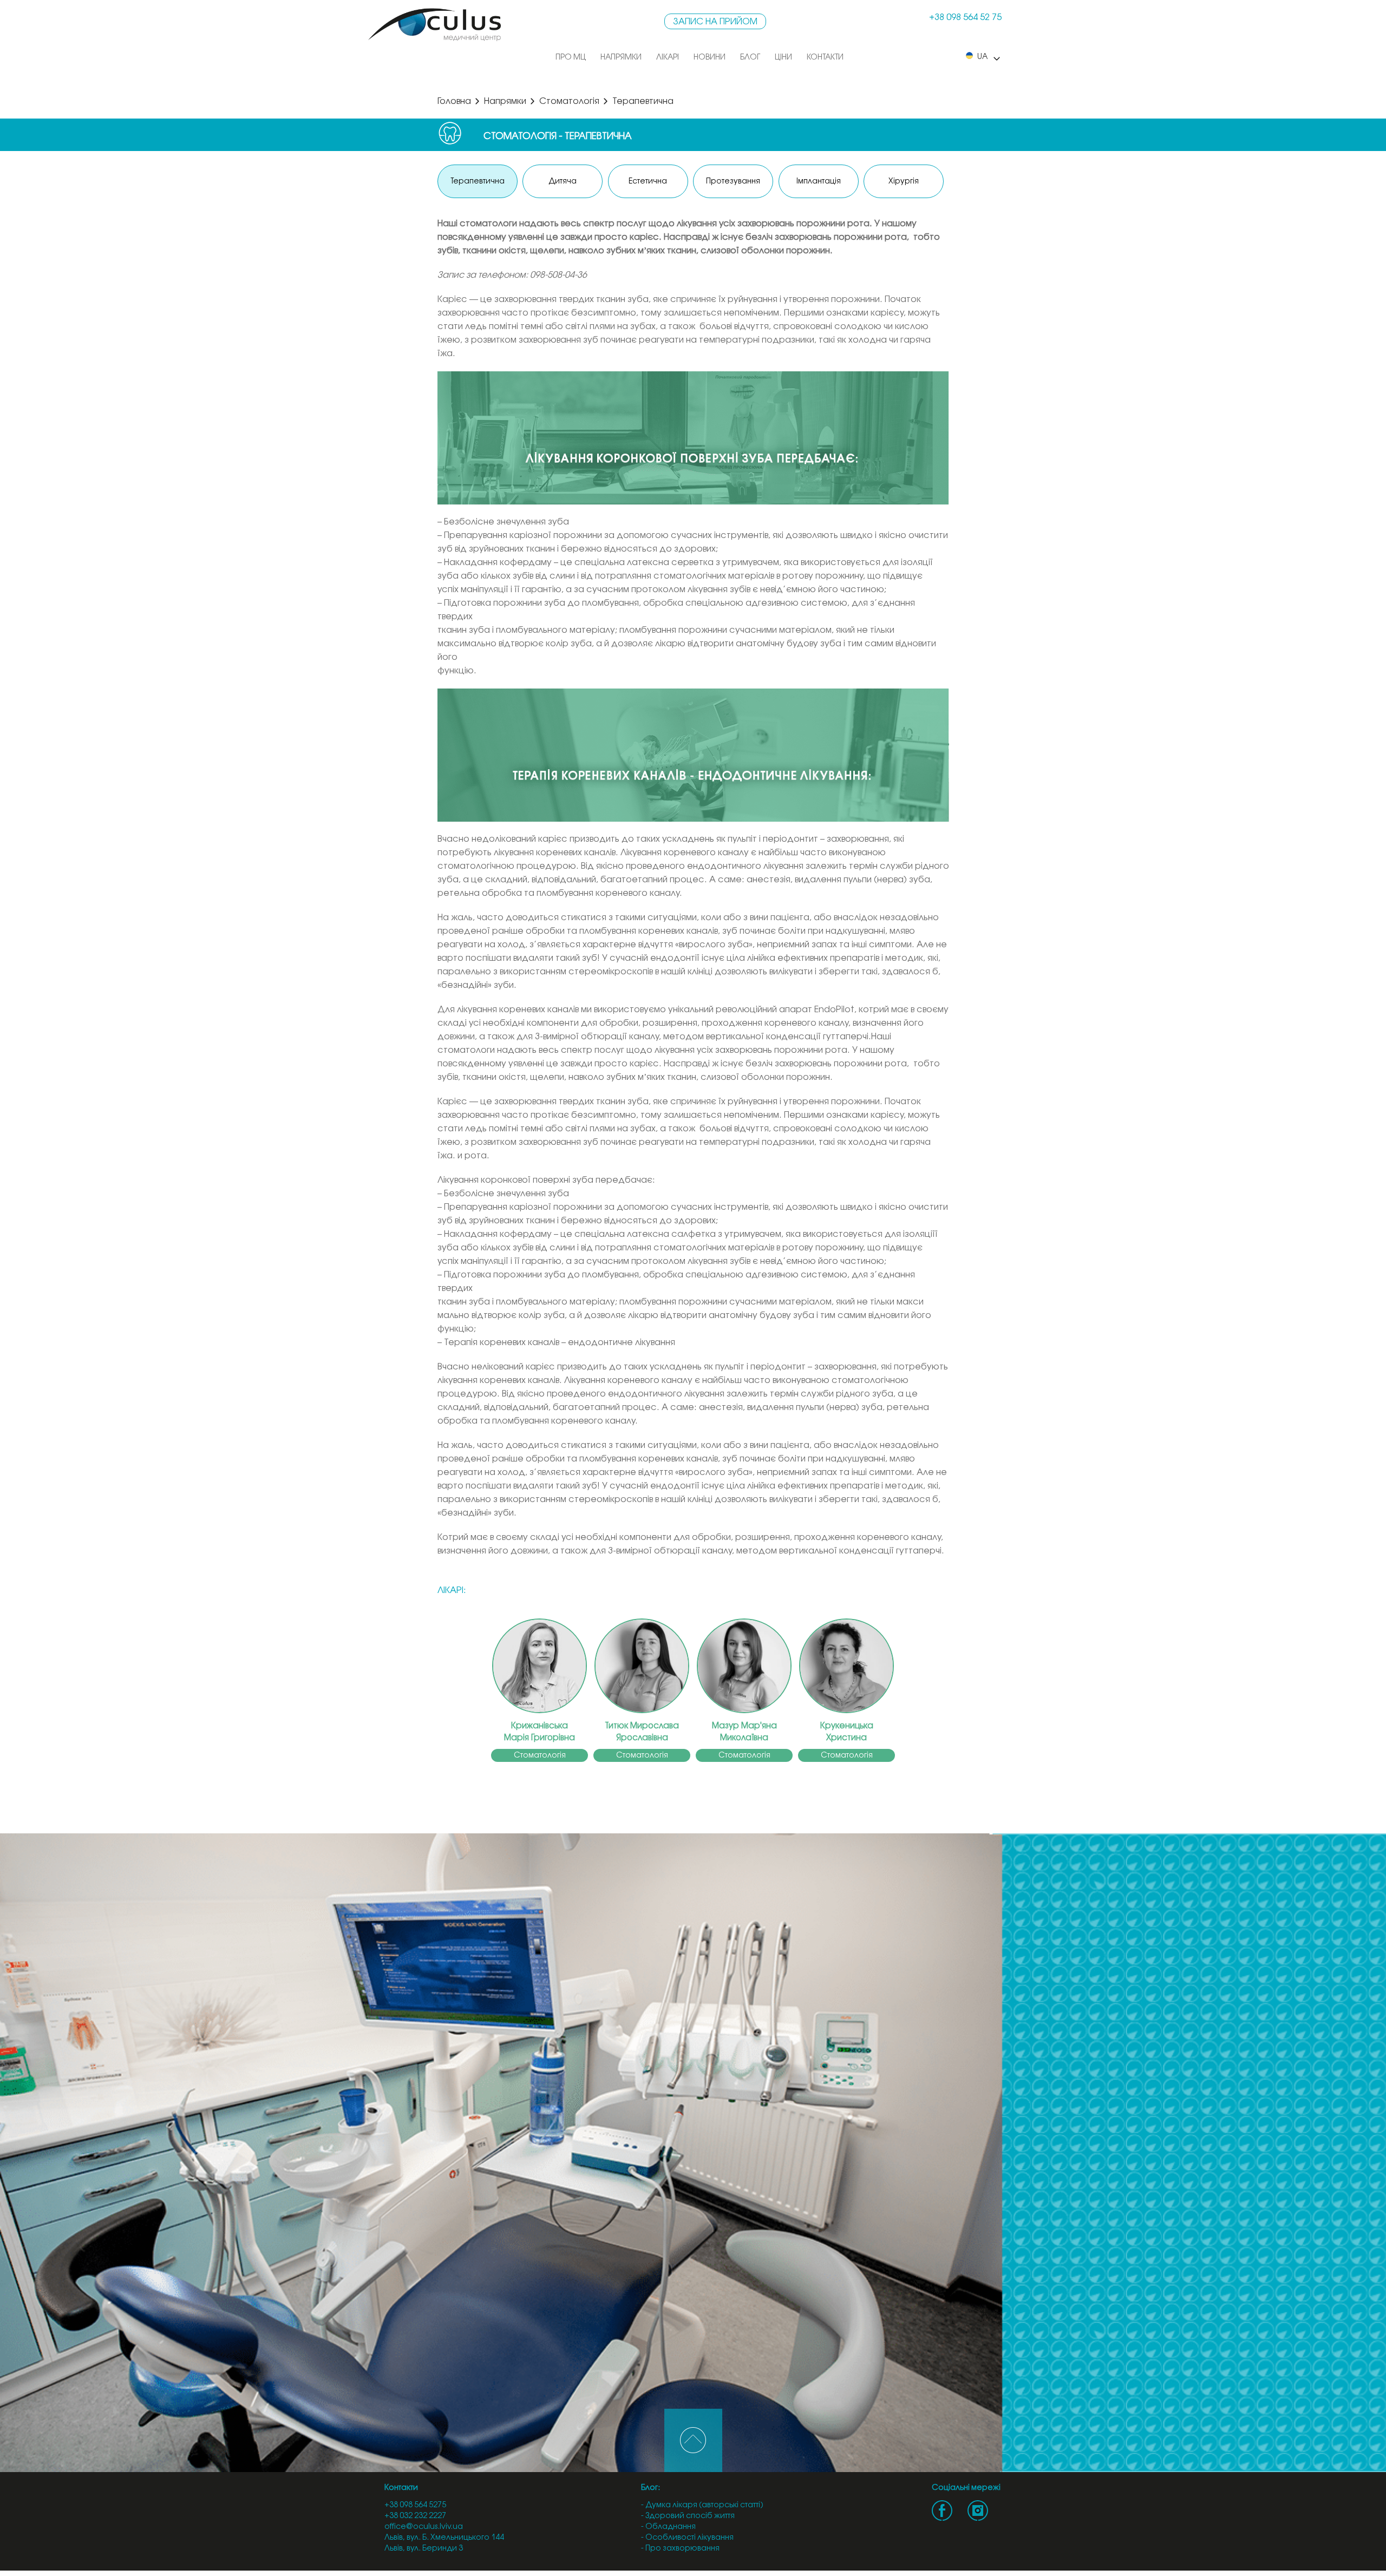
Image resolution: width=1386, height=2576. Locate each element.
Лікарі (668, 58)
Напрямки (621, 58)
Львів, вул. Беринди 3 (424, 2549)
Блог (750, 58)
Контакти (825, 58)
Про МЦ (571, 58)
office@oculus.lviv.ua (424, 2527)
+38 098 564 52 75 (965, 18)
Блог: (650, 2488)
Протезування (733, 182)
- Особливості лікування (687, 2538)
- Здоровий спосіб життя (688, 2516)
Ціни (783, 58)
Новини (710, 58)
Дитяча (563, 182)
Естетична (648, 182)
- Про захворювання (680, 2549)
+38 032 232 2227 (415, 2516)
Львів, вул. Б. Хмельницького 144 (444, 2538)
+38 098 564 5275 (415, 2505)
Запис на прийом (715, 22)
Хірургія (904, 182)
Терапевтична (478, 182)
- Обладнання (668, 2527)
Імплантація (819, 182)
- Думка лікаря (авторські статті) (702, 2505)
